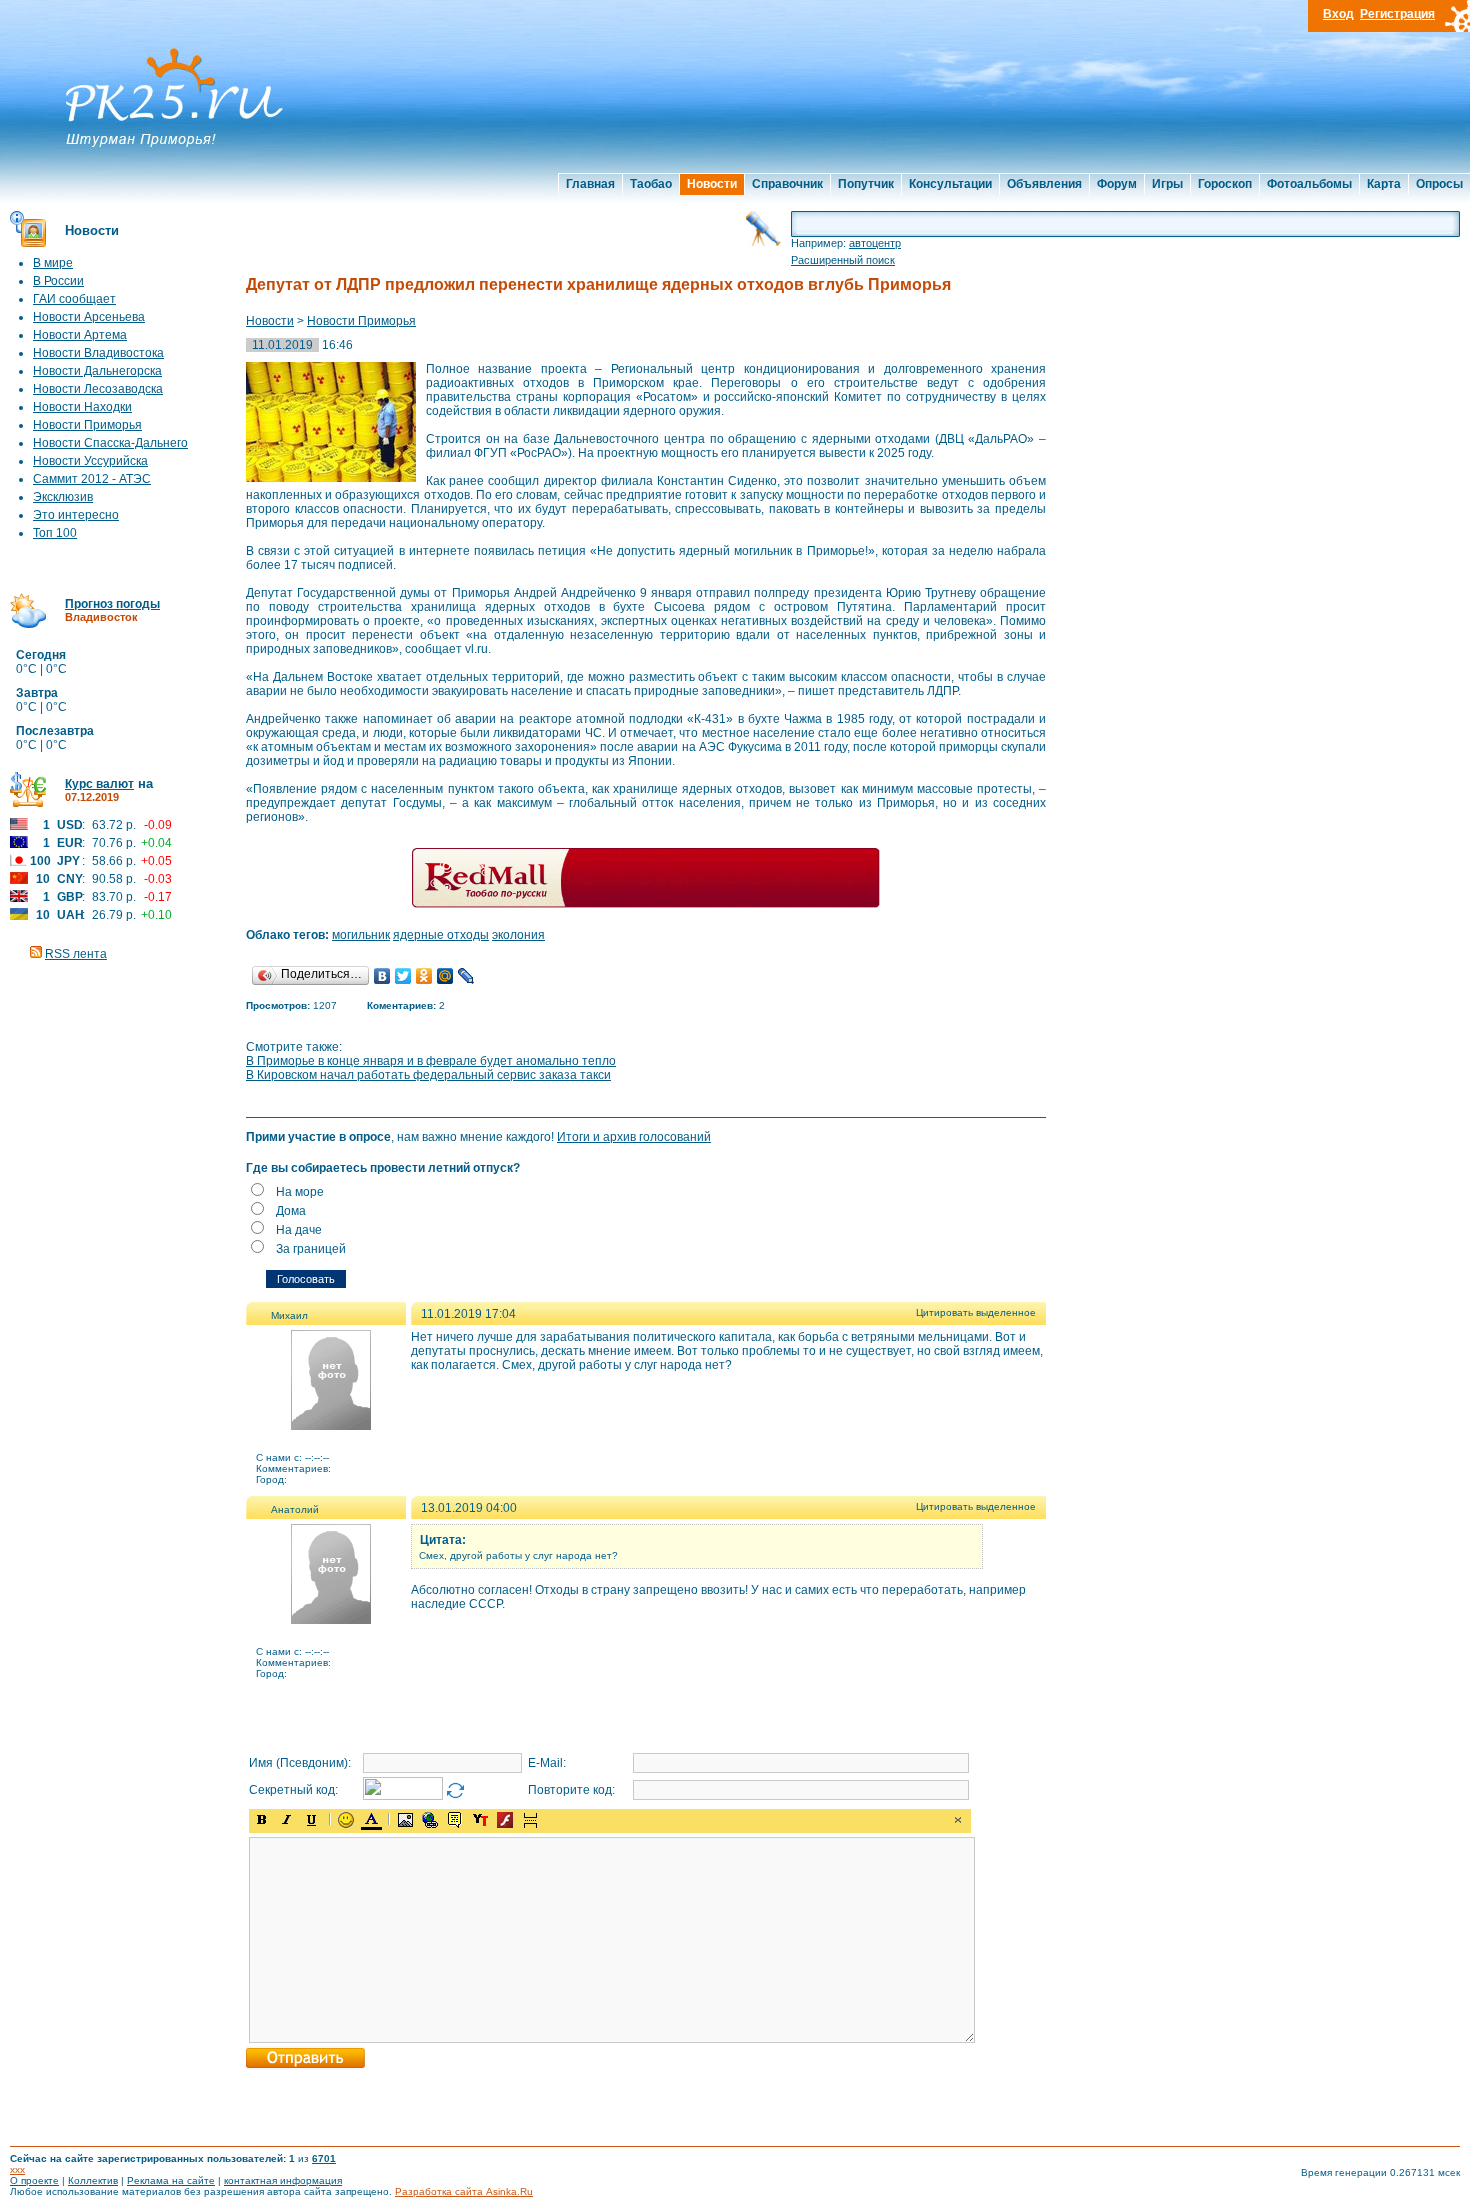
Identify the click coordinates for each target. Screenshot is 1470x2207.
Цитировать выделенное (976, 1312)
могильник (361, 935)
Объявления (1044, 184)
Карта (1384, 184)
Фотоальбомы (1309, 184)
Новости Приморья (87, 425)
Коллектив (93, 2180)
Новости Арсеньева (89, 317)
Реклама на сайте (171, 2180)
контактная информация (283, 2180)
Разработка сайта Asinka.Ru (464, 2191)
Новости (712, 184)
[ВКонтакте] (382, 976)
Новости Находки (82, 407)
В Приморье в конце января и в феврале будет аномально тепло (431, 1061)
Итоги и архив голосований (634, 1137)
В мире (53, 263)
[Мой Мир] (445, 976)
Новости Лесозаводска (98, 389)
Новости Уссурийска (90, 461)
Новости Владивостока (98, 353)
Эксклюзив (63, 497)
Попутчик (866, 184)
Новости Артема (80, 335)
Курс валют (99, 784)
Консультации (950, 184)
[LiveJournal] (466, 976)
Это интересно (76, 515)
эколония (518, 935)
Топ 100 (55, 533)
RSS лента (76, 954)
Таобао (651, 184)
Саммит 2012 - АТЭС (92, 479)
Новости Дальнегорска (97, 371)
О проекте (34, 2180)
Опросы (1439, 184)
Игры (1167, 184)
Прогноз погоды (112, 604)
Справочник (787, 184)
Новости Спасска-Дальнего (110, 443)
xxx (17, 2169)
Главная (590, 184)
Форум (1117, 184)
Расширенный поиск (843, 260)
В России (58, 281)
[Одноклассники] (424, 976)
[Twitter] (403, 976)
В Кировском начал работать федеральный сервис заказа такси (428, 1075)
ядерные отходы (441, 935)
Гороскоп (1225, 184)
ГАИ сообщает (74, 299)
